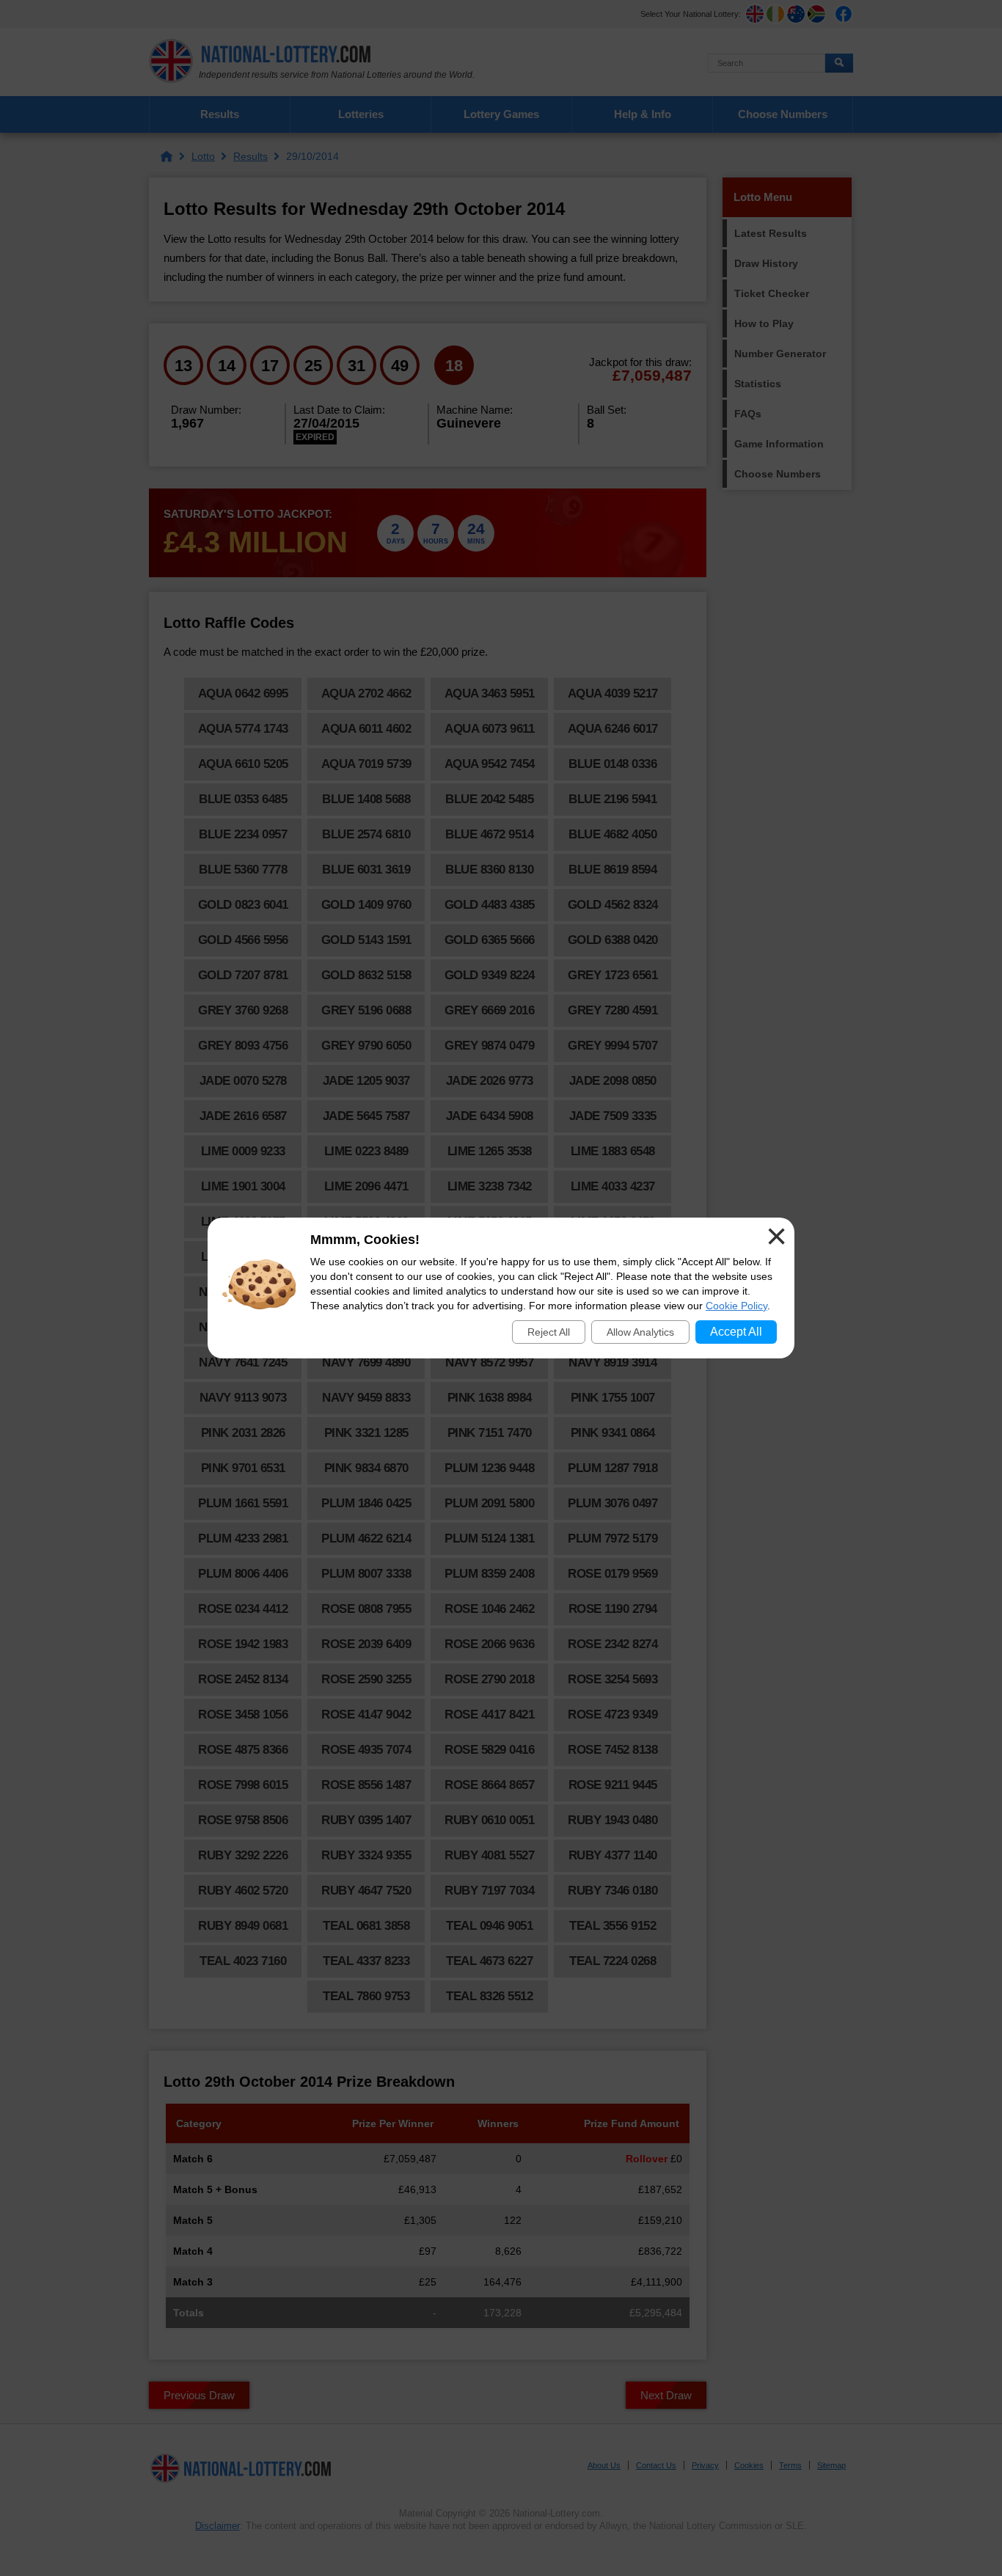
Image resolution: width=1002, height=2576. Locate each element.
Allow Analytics (640, 1332)
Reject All (549, 1332)
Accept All (736, 1332)
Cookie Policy (736, 1306)
